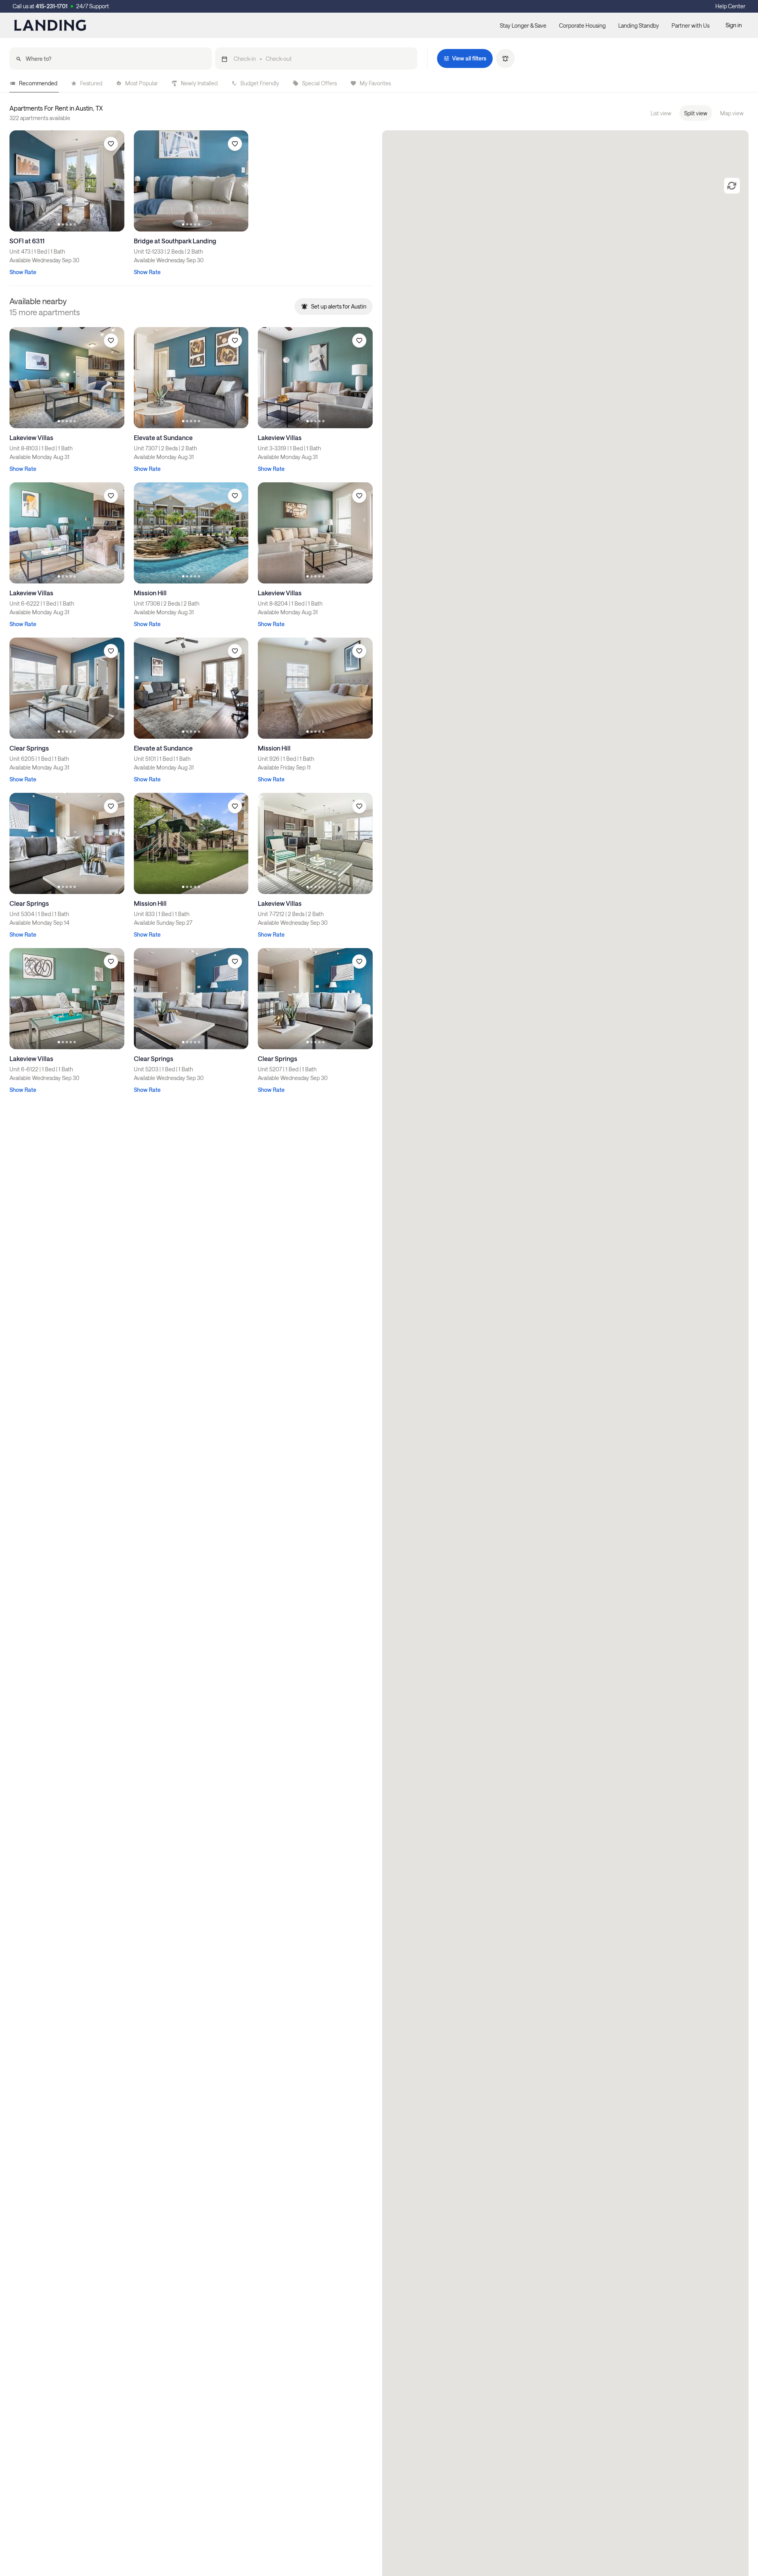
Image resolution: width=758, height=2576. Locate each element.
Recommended (38, 83)
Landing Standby (639, 25)
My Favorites (375, 83)
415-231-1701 (52, 6)
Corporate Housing (582, 25)
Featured (91, 83)
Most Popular (142, 83)
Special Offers (319, 83)
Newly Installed (199, 83)
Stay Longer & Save (523, 25)
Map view (732, 113)
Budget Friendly (260, 83)
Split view (696, 113)
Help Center (730, 6)
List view (661, 113)
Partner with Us (690, 25)
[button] (316, 58)
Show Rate (23, 272)
